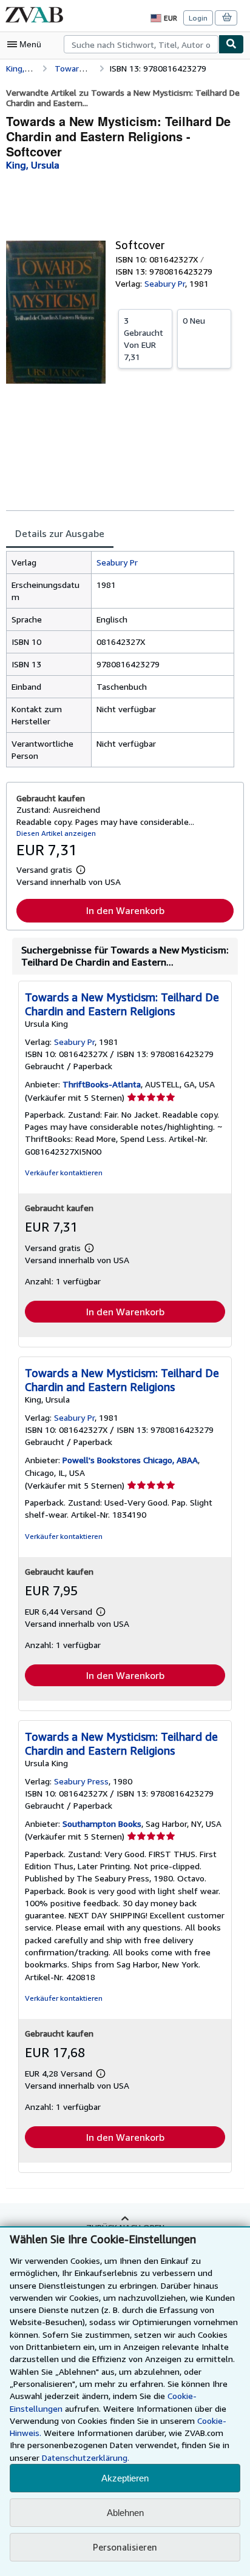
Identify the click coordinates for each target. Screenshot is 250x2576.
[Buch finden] (231, 44)
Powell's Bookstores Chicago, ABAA (130, 1460)
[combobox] (141, 44)
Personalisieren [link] (125, 2547)
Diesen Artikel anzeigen (56, 833)
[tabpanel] (120, 659)
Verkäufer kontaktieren (64, 1173)
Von (144, 339)
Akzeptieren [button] (125, 2478)
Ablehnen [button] (125, 2513)
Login (198, 18)
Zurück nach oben (125, 2227)
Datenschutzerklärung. (86, 2458)
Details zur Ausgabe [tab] (60, 533)
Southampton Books (102, 1824)
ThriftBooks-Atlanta (102, 1084)
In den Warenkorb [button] (125, 910)
